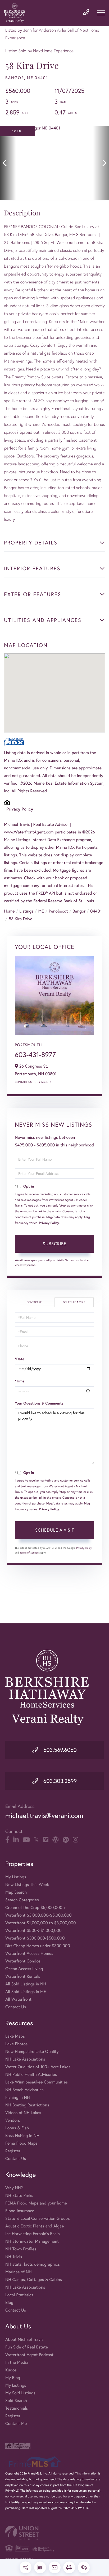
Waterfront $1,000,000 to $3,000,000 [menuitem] (40, 1923)
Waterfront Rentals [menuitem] (23, 1976)
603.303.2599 (59, 1781)
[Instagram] (76, 1840)
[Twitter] (36, 1840)
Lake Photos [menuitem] (16, 2044)
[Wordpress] (56, 1840)
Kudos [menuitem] (11, 2370)
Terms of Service (29, 1553)
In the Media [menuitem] (17, 2362)
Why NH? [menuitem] (14, 2188)
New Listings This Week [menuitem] (27, 1885)
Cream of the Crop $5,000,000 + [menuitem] (35, 1907)
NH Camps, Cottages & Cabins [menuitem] (34, 2280)
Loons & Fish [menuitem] (17, 2128)
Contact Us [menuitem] (16, 2007)
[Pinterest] (66, 1840)
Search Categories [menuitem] (22, 1900)
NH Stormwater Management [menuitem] (32, 2241)
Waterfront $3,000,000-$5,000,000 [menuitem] (38, 1915)
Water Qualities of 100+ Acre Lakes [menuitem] (38, 2067)
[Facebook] (7, 1840)
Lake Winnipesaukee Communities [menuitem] (37, 2082)
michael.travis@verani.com (44, 1816)
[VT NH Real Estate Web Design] (54, 2533)
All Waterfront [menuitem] (18, 1999)
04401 (96, 911)
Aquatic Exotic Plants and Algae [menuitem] (35, 2226)
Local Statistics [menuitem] (19, 2295)
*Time (20, 1381)
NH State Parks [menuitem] (19, 2195)
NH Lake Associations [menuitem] (25, 2059)
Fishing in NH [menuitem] (18, 2097)
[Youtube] (26, 1840)
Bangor (79, 911)
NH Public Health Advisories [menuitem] (31, 2074)
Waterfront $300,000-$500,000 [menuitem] (35, 1938)
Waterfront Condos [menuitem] (23, 1961)
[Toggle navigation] (101, 13)
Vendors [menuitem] (13, 2120)
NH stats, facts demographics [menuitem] (33, 2264)
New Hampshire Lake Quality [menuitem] (32, 2051)
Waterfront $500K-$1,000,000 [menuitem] (33, 1930)
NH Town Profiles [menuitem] (21, 2249)
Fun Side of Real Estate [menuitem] (27, 2347)
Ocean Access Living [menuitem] (24, 1969)
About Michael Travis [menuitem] (24, 2339)
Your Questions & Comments (39, 1403)
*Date (20, 1359)
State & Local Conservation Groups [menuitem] (37, 2218)
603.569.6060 (59, 1750)
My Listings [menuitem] (16, 1877)
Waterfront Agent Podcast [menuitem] (29, 2355)
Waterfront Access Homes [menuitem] (29, 1953)
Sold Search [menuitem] (16, 2401)
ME (41, 911)
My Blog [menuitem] (13, 2378)
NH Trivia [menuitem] (14, 2257)
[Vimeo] (46, 1840)
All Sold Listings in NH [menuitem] (26, 1984)
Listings (26, 911)
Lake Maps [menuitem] (15, 2036)
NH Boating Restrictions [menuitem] (27, 2105)
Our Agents (43, 1082)
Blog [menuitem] (9, 2302)
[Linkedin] (16, 1840)
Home (9, 911)
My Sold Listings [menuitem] (20, 2393)
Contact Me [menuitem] (16, 2423)
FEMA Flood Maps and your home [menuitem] (36, 2203)
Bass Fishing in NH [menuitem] (22, 2136)
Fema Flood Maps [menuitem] (21, 2143)
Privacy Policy (20, 809)
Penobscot (58, 911)
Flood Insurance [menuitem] (20, 2211)
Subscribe (55, 1244)
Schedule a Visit (74, 1302)
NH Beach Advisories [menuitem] (24, 2090)
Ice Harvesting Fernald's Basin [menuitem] (33, 2234)
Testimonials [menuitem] (17, 2408)
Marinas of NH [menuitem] (19, 2272)
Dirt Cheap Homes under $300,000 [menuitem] (38, 1946)
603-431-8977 (35, 1055)
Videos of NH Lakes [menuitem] (23, 2113)
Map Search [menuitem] (16, 1892)
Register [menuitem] (13, 2151)
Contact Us (23, 1082)
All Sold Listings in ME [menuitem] (26, 1992)
